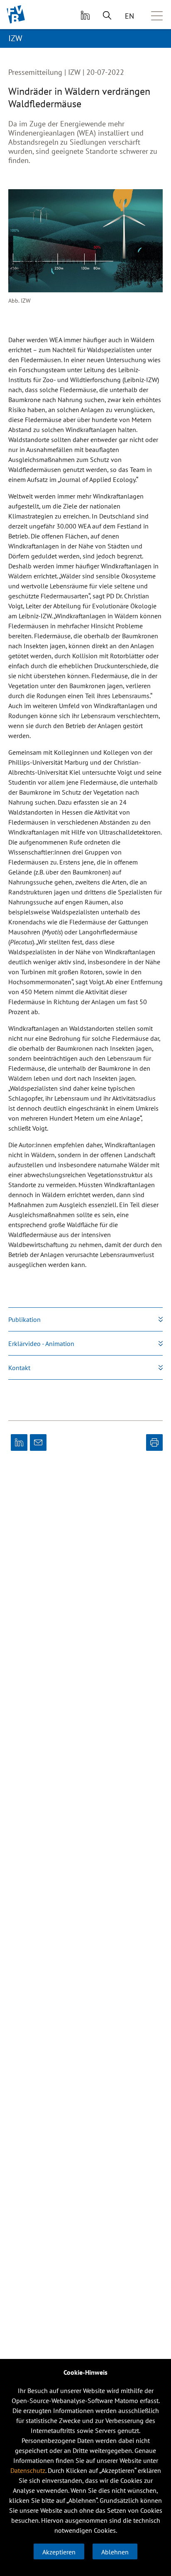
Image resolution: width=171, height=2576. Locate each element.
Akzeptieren (59, 2552)
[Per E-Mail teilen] (38, 1442)
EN (129, 16)
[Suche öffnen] (107, 15)
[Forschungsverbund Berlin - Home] (16, 14)
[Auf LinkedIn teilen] (19, 1442)
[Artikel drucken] (154, 1442)
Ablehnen (115, 2552)
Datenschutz (28, 2470)
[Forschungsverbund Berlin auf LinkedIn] (84, 15)
